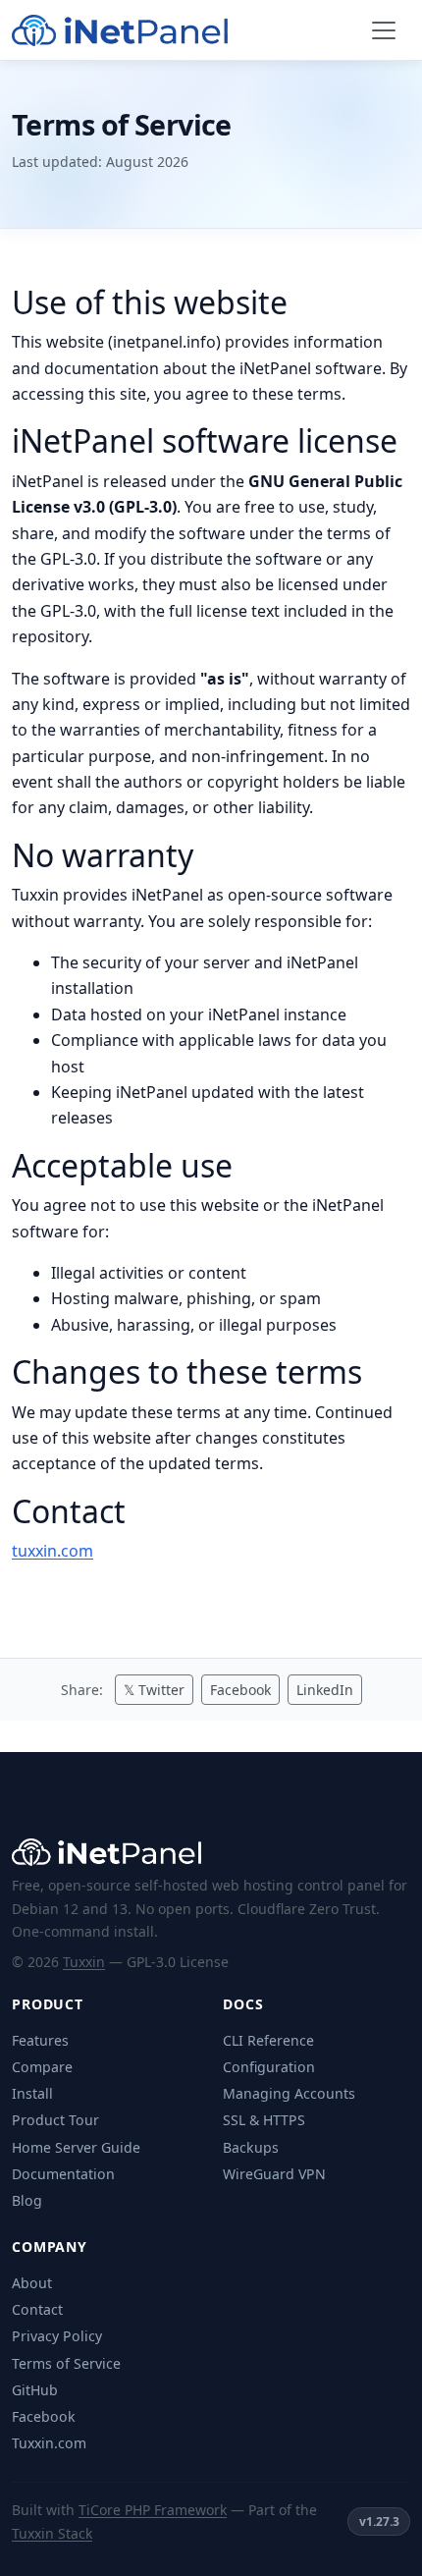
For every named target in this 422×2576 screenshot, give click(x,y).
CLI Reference (268, 2040)
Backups (251, 2147)
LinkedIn (325, 1690)
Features (40, 2040)
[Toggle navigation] (384, 30)
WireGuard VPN (274, 2174)
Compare (42, 2067)
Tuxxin (84, 1962)
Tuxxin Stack (52, 2533)
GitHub (35, 2390)
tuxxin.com (53, 1551)
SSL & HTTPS (264, 2120)
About (32, 2283)
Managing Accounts (289, 2093)
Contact (37, 2309)
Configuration (269, 2067)
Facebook (240, 1690)
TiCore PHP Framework (153, 2510)
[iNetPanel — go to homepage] (120, 30)
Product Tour (55, 2120)
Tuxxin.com (49, 2443)
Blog (27, 2200)
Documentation (63, 2174)
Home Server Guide (76, 2147)
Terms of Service (66, 2363)
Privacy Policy (57, 2336)
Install (32, 2093)
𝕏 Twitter (154, 1690)
